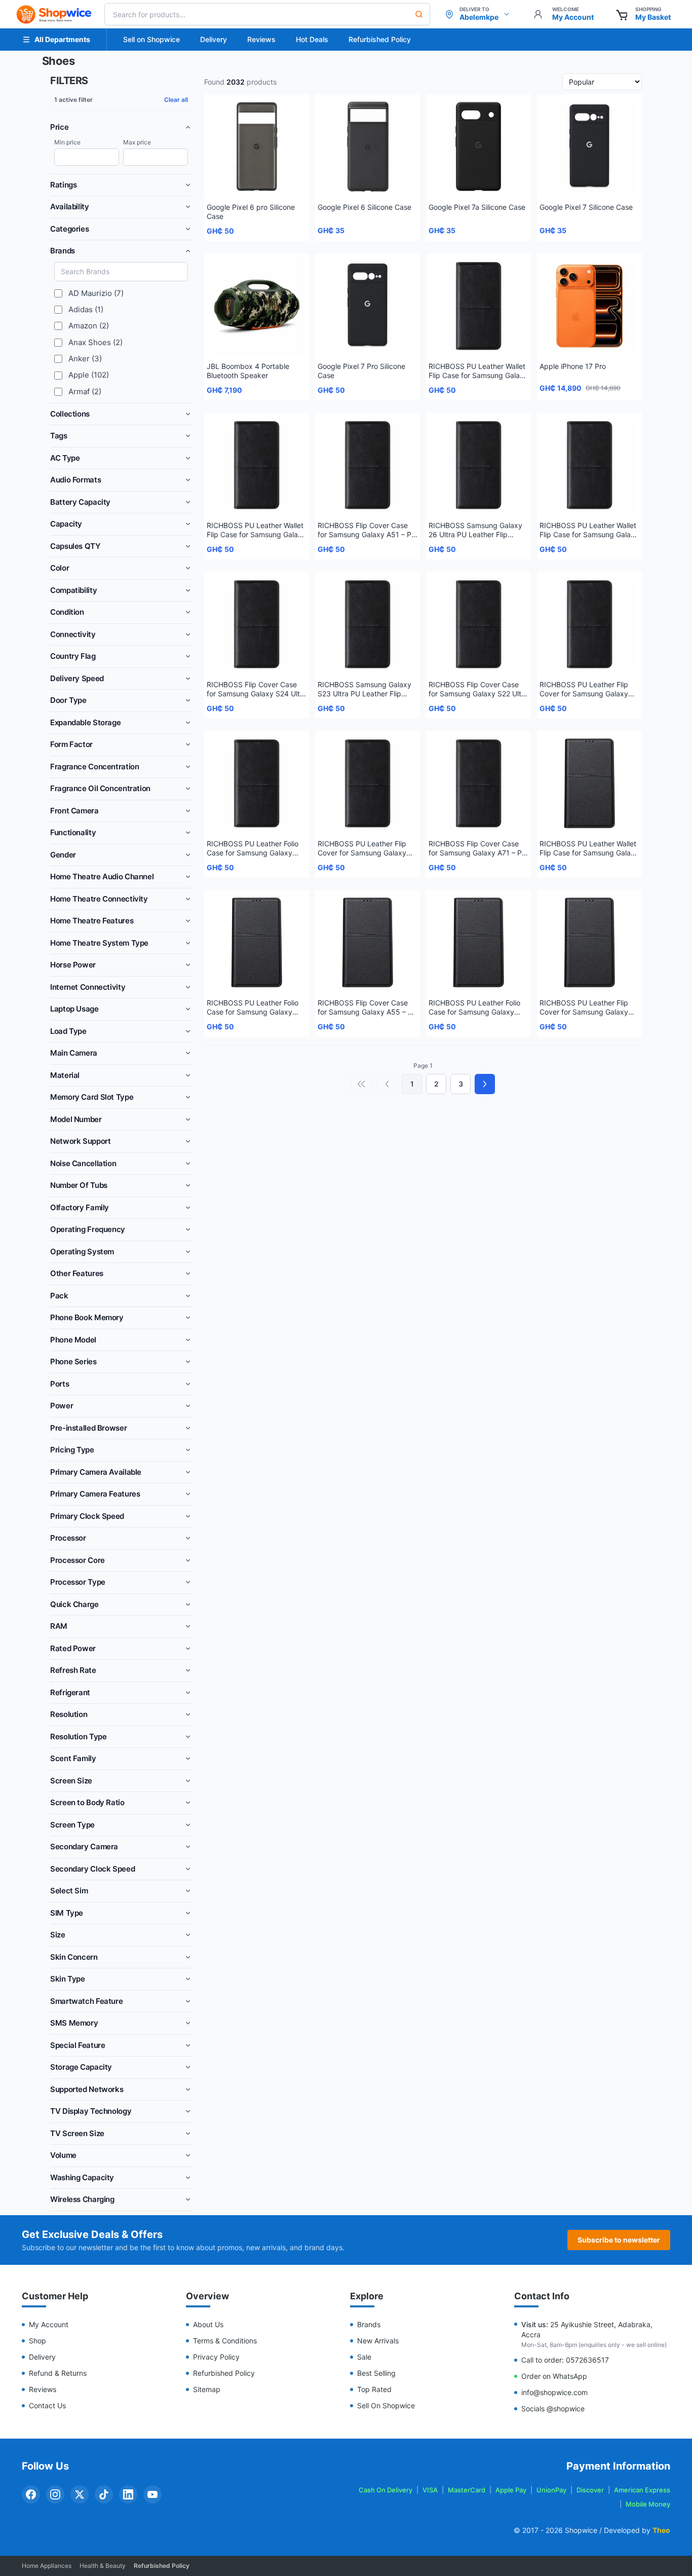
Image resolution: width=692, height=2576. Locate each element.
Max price (137, 142)
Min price (67, 142)
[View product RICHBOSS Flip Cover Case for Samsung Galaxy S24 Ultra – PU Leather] (257, 624)
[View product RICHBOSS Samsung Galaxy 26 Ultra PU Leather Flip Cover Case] (478, 465)
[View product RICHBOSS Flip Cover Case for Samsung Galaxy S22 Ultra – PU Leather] (478, 624)
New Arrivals (378, 2341)
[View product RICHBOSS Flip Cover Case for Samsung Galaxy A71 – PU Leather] (478, 783)
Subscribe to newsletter (619, 2240)
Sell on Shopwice (151, 39)
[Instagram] (55, 2494)
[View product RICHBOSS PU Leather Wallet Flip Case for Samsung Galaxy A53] (478, 306)
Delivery (214, 39)
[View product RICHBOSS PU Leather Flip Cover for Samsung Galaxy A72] (368, 783)
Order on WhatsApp (554, 2376)
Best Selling (376, 2373)
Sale (364, 2357)
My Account (49, 2324)
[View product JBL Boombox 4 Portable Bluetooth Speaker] (257, 306)
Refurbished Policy (380, 39)
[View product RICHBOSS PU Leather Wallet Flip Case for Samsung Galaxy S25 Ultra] (589, 465)
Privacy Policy (216, 2357)
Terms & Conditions (225, 2341)
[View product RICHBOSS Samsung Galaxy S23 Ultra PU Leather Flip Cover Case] (368, 624)
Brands (369, 2324)
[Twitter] (80, 2494)
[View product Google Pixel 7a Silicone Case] (478, 147)
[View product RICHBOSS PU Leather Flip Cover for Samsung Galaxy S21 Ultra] (589, 624)
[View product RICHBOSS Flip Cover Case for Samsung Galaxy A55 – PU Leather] (368, 942)
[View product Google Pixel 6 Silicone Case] (368, 147)
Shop (37, 2341)
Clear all (176, 100)
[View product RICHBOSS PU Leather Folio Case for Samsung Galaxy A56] (257, 942)
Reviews (261, 39)
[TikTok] (104, 2494)
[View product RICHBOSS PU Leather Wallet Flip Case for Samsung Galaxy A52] (257, 465)
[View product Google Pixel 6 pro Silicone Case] (257, 147)
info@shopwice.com (554, 2392)
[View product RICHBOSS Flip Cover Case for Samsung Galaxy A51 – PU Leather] (368, 465)
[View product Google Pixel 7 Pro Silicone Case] (368, 306)
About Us (208, 2324)
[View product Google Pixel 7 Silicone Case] (589, 147)
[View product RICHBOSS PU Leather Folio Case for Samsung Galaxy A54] (478, 942)
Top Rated (374, 2389)
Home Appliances (47, 2566)
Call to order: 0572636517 (565, 2360)
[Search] (419, 14)
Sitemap (207, 2389)
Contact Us (47, 2405)
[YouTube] (152, 2494)
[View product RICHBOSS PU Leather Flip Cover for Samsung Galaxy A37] (589, 942)
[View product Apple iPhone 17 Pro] (589, 306)
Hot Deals (312, 39)
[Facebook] (31, 2494)
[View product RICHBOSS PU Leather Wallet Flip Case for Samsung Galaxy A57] (589, 783)
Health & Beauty (103, 2566)
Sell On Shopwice (386, 2405)
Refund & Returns (58, 2373)
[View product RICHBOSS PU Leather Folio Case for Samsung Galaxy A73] (257, 783)
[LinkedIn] (128, 2494)
